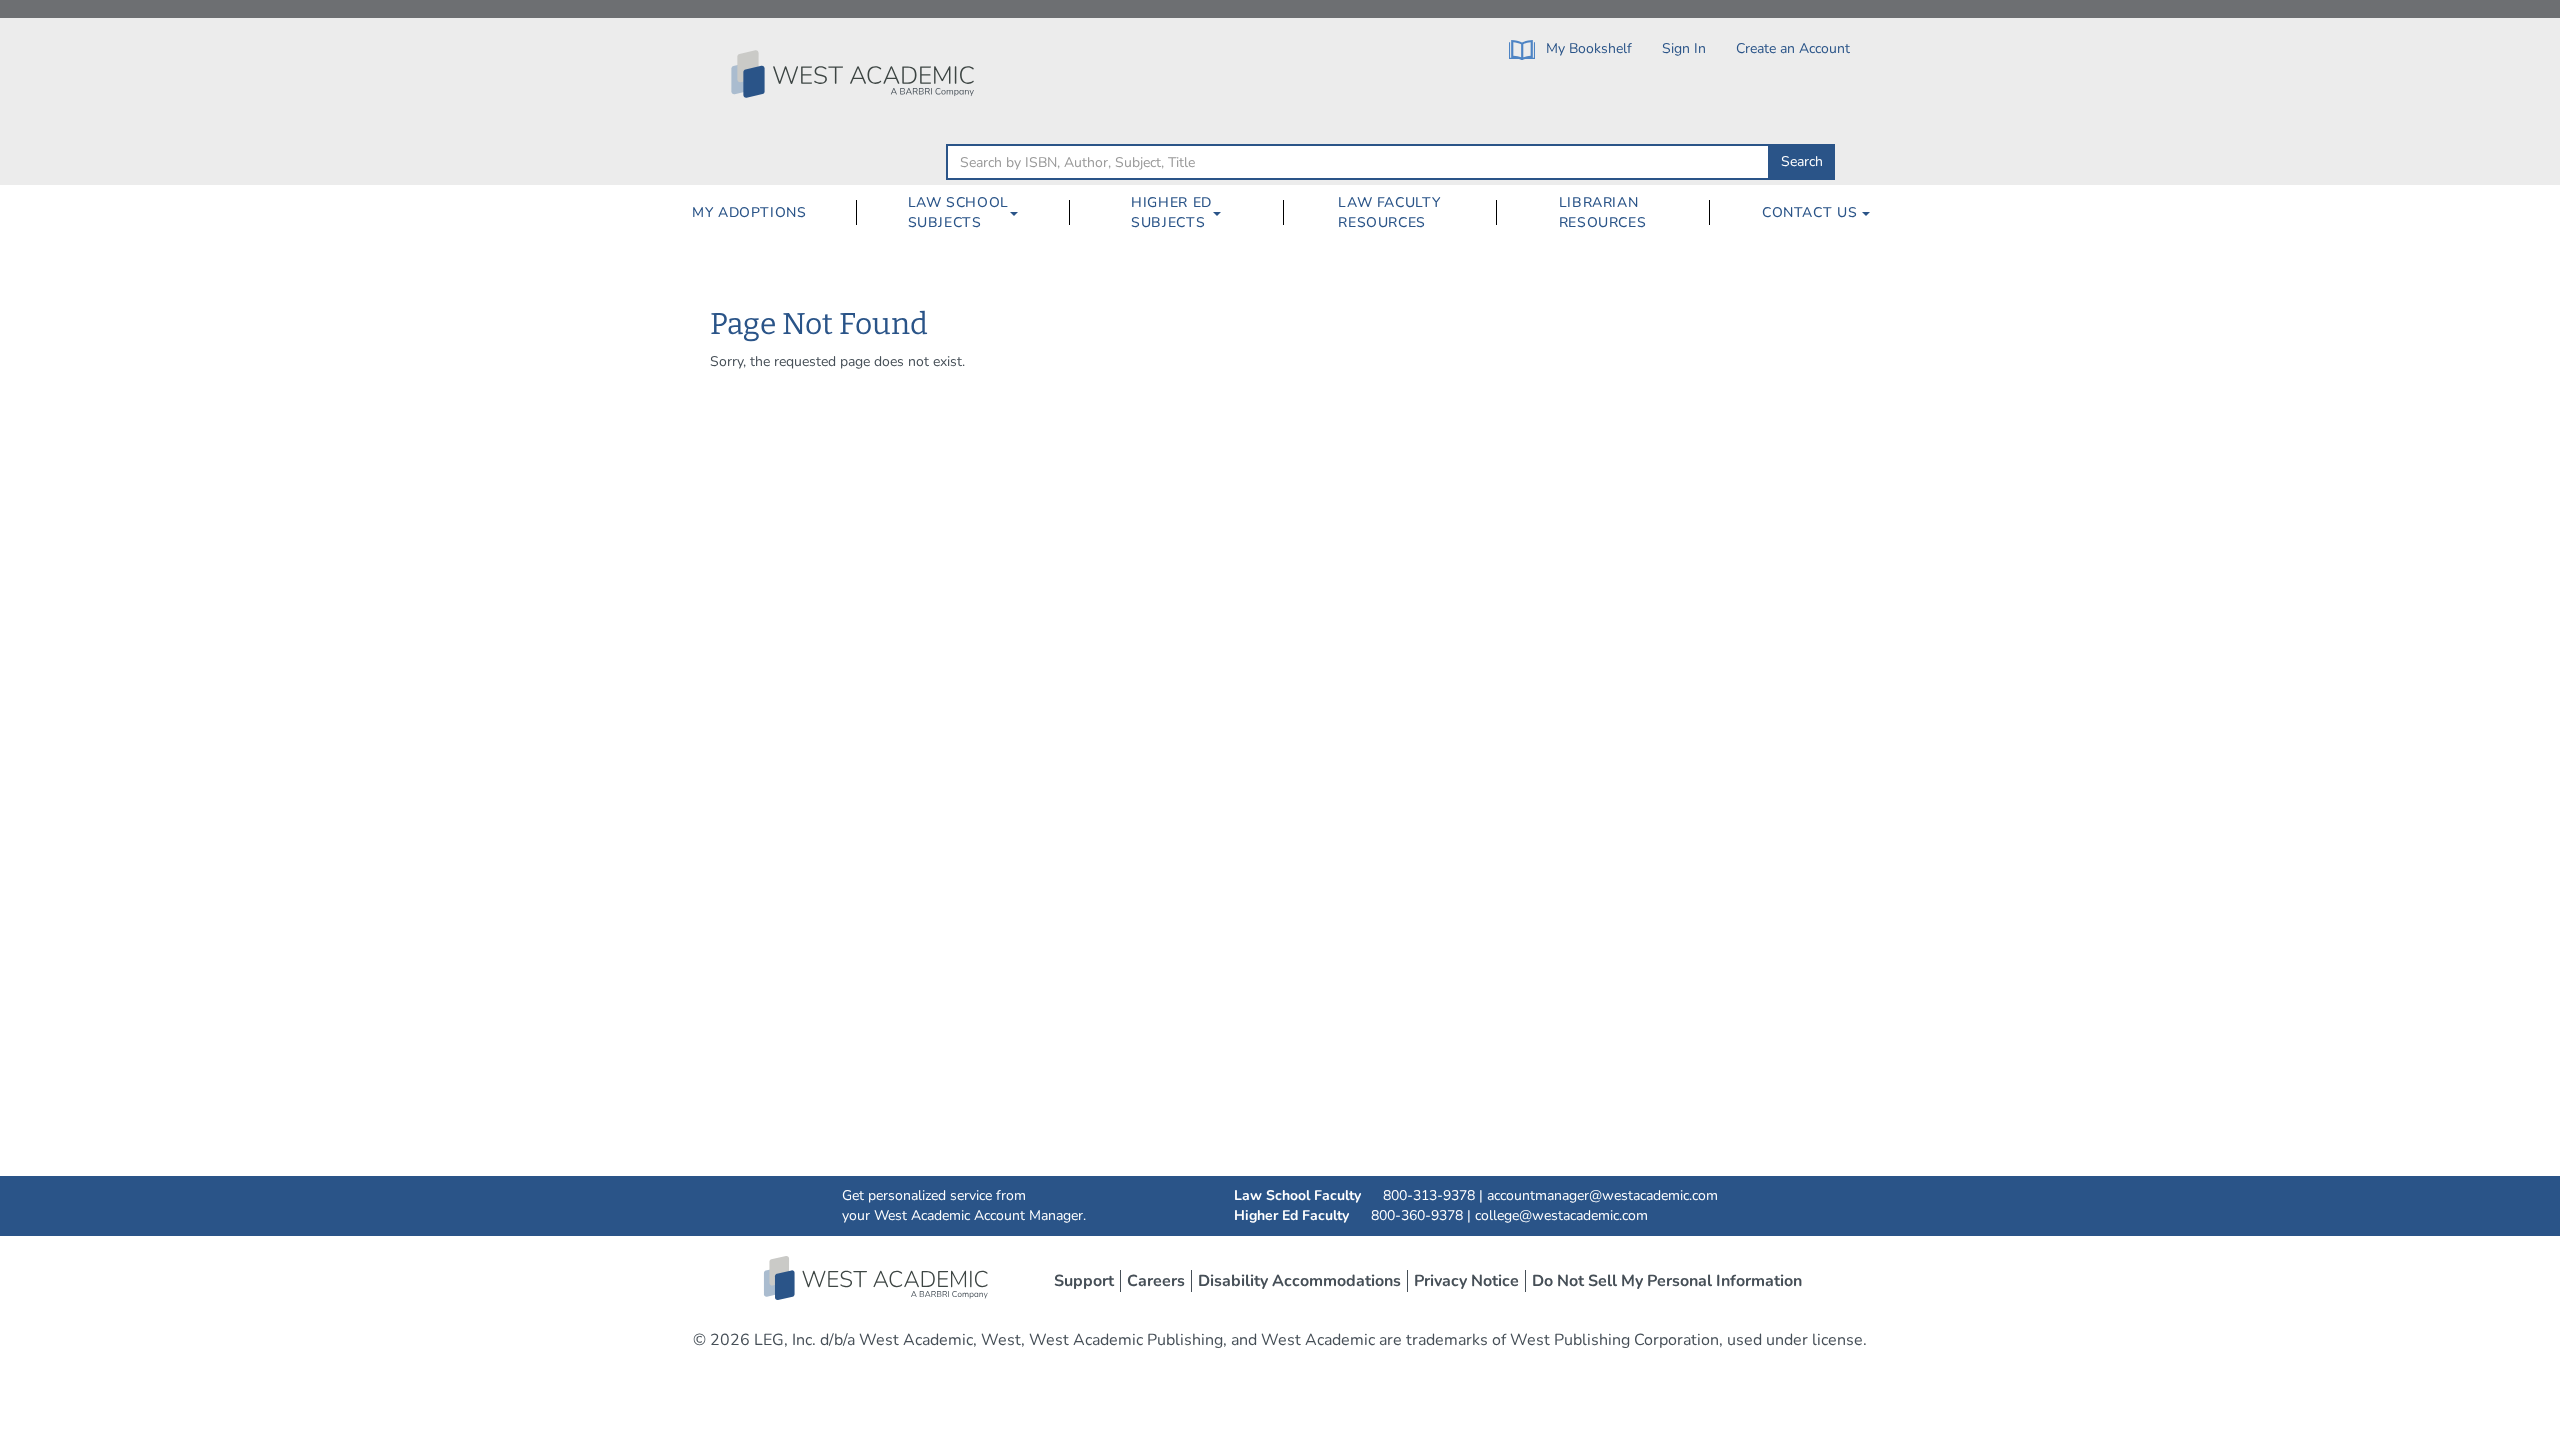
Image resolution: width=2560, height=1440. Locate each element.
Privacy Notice (1466, 1281)
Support (1084, 1281)
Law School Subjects (958, 212)
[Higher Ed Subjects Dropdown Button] (1225, 213)
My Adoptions (749, 212)
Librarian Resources (1603, 212)
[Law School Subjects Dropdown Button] (1022, 213)
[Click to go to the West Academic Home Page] (855, 74)
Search (1802, 161)
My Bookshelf (1587, 48)
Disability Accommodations (1299, 1281)
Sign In (1684, 48)
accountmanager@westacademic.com (1602, 1195)
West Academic (878, 1278)
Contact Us (1812, 212)
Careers (1156, 1281)
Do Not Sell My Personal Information (1667, 1281)
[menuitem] (749, 213)
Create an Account (1793, 48)
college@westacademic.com (1561, 1215)
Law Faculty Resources (1389, 212)
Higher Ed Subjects (1171, 212)
